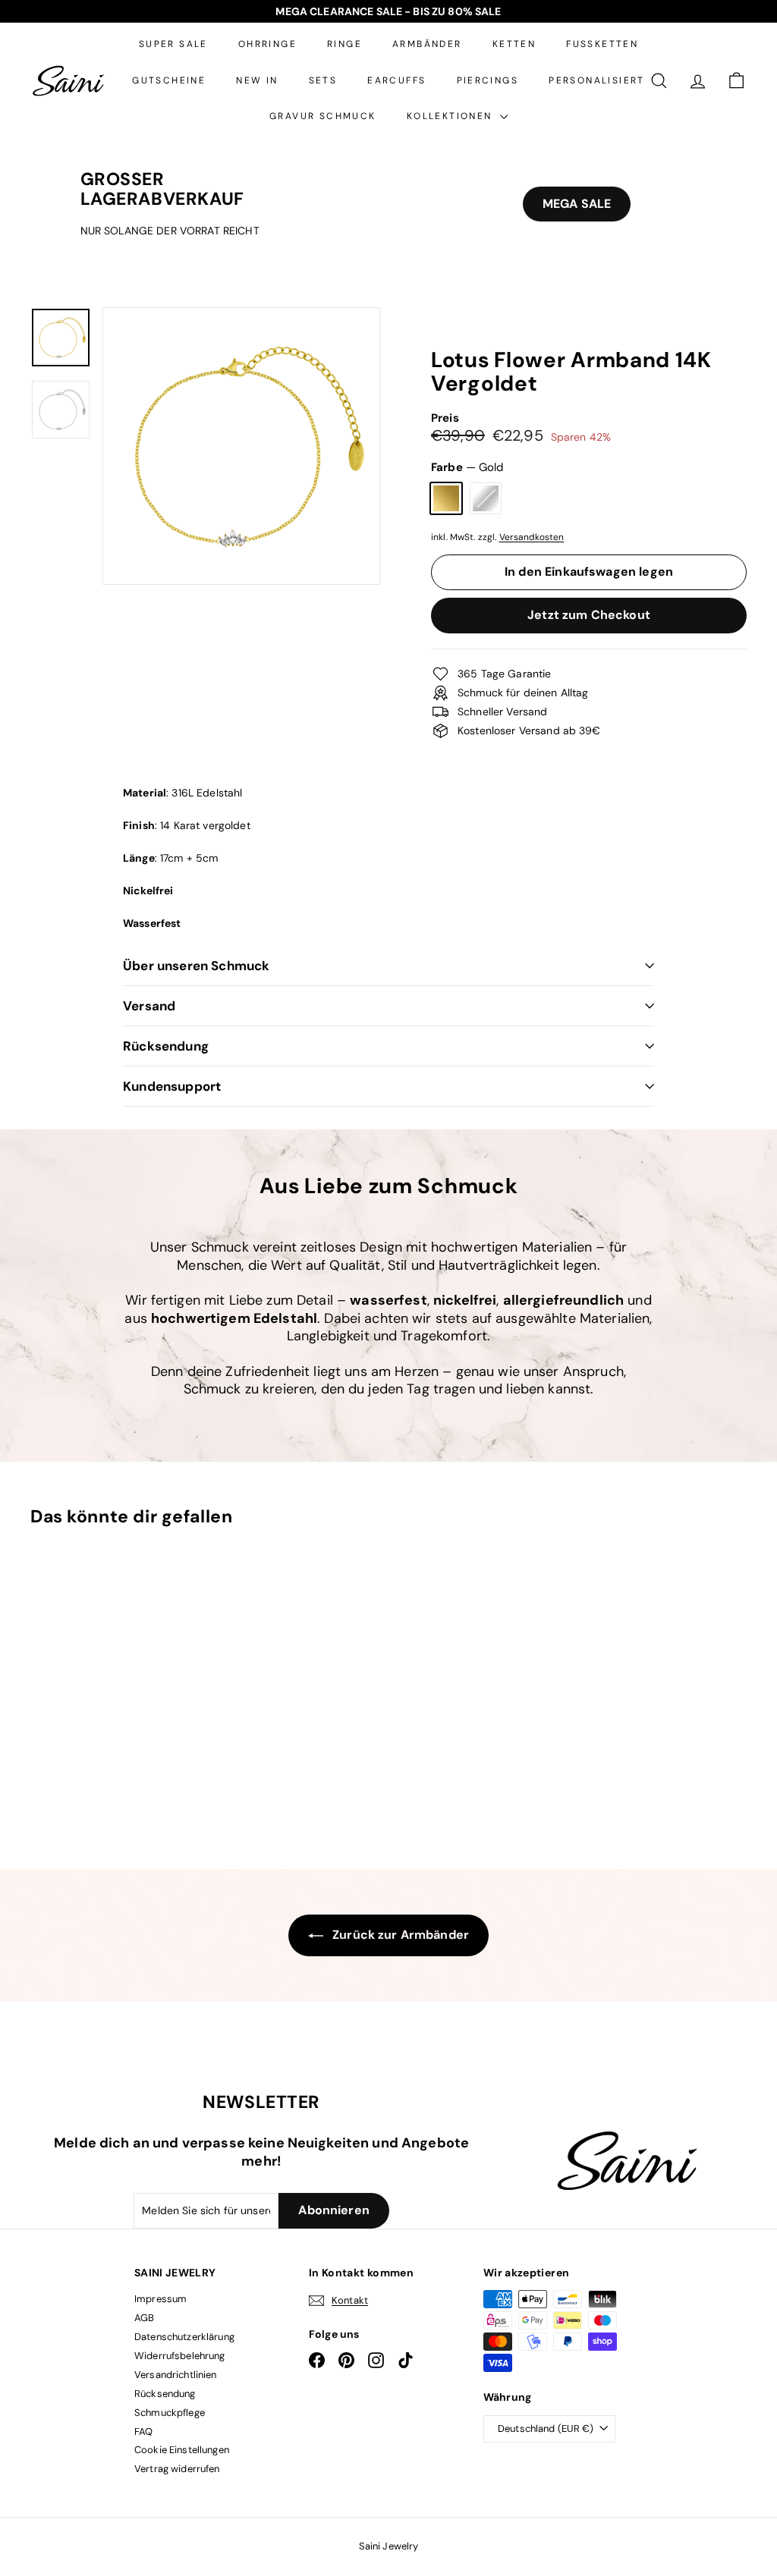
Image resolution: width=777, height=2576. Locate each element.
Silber (486, 498)
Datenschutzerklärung (184, 2337)
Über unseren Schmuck (196, 966)
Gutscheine (169, 80)
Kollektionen (451, 116)
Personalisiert (597, 80)
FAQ (143, 2431)
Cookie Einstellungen (182, 2450)
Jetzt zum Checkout (589, 615)
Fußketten (602, 44)
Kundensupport (172, 1086)
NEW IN (257, 80)
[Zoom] (241, 446)
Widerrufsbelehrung (180, 2356)
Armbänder (427, 44)
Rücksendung (166, 1046)
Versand (149, 1006)
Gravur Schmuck (323, 116)
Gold (446, 498)
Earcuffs (396, 80)
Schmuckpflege (170, 2413)
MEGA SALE (577, 204)
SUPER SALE (173, 44)
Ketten (514, 44)
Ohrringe (267, 44)
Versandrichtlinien (176, 2375)
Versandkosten (532, 537)
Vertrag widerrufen (177, 2469)
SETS (323, 80)
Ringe (344, 44)
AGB (144, 2318)
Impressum (160, 2299)
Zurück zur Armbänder (399, 1935)
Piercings (488, 80)
